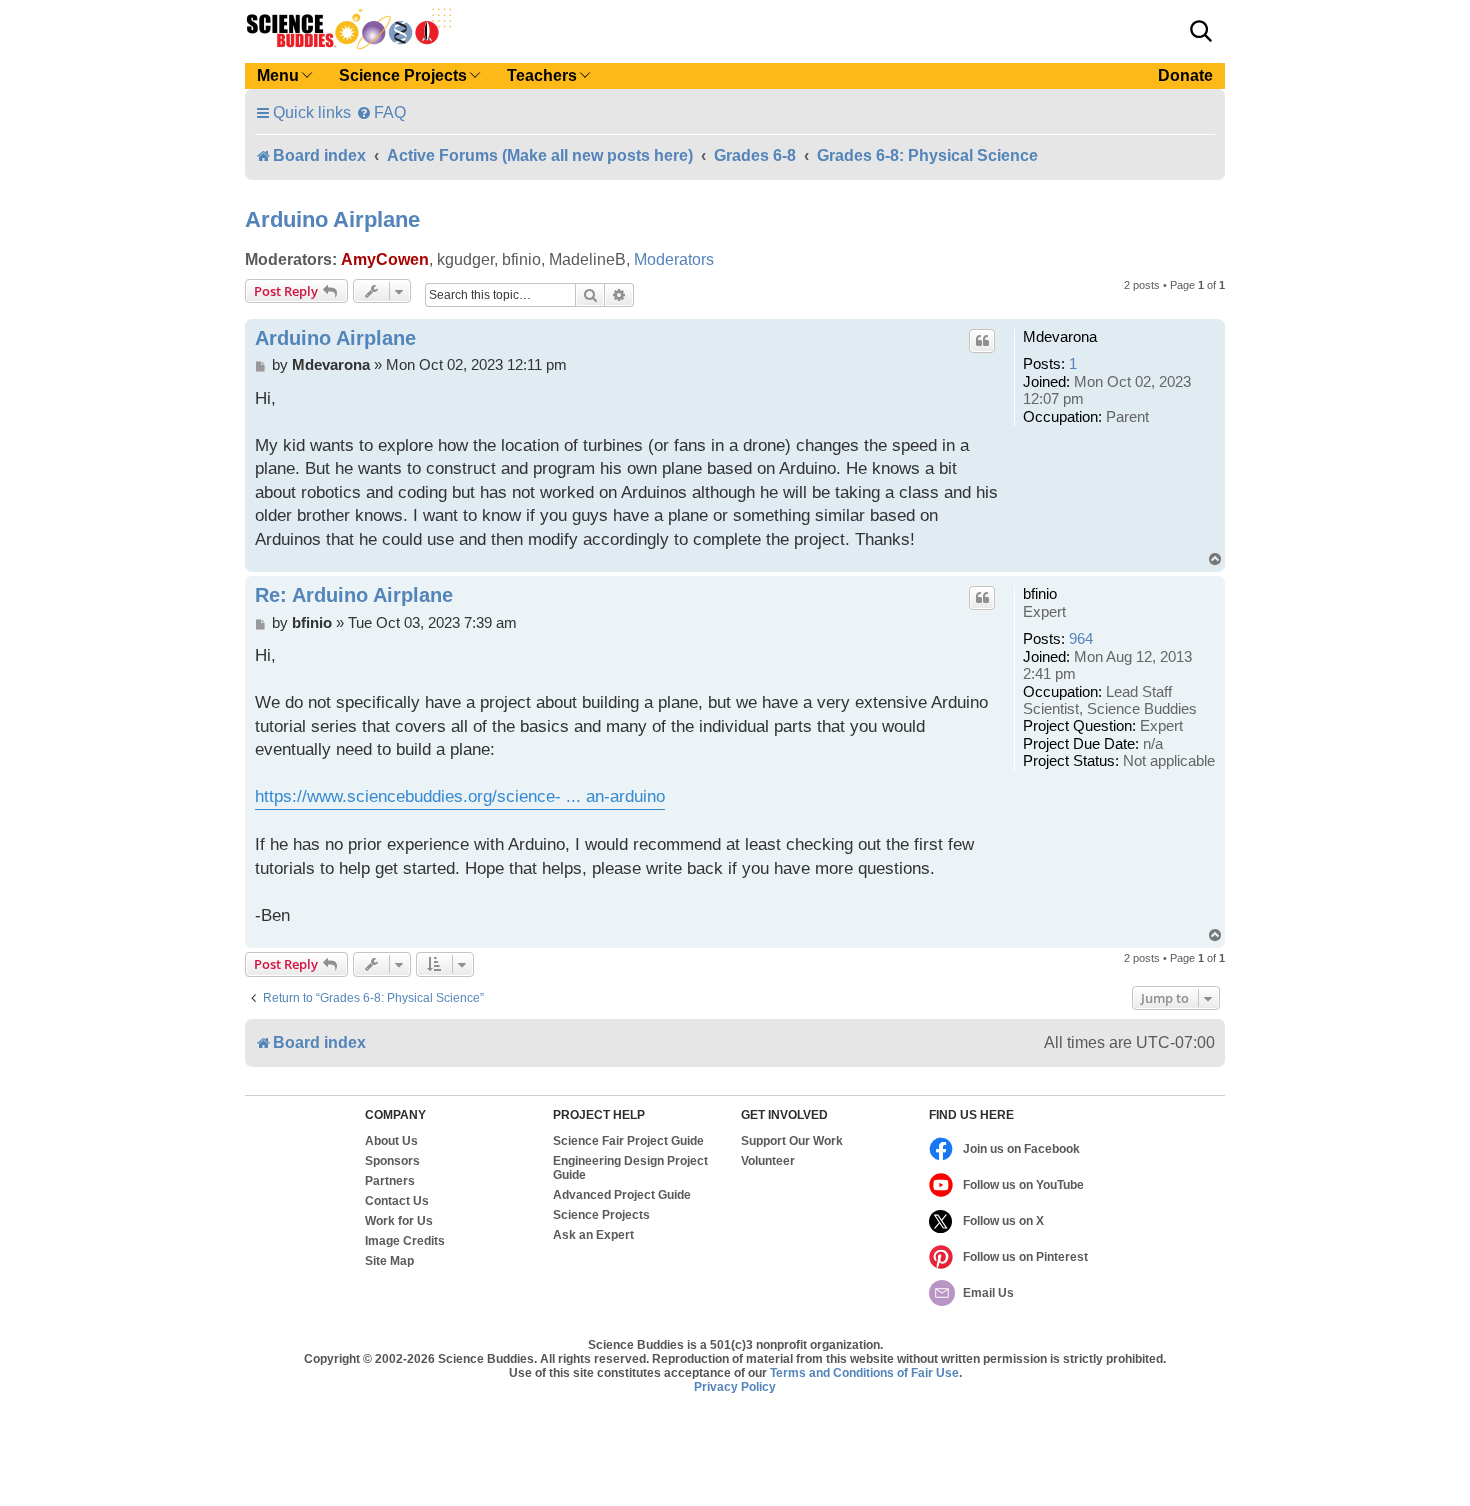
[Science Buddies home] (349, 29)
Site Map (389, 1261)
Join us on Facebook (1021, 1149)
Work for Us (399, 1221)
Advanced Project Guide (622, 1195)
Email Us (988, 1293)
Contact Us (397, 1201)
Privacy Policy (735, 1387)
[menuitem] (381, 112)
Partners (390, 1181)
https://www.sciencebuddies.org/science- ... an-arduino (460, 796)
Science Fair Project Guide (628, 1141)
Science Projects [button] (403, 75)
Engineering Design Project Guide (630, 1168)
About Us (391, 1141)
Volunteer (768, 1161)
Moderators (674, 259)
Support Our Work (792, 1141)
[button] (1201, 31)
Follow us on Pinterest (1025, 1257)
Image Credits (405, 1241)
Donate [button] (1185, 75)
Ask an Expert (593, 1235)
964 (1081, 639)
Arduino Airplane (332, 219)
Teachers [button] (542, 75)
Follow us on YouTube (1023, 1185)
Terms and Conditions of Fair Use (864, 1373)
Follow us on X (1003, 1221)
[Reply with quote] (982, 341)
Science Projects (601, 1215)
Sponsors (392, 1161)
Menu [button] (278, 75)
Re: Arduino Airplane (354, 595)
